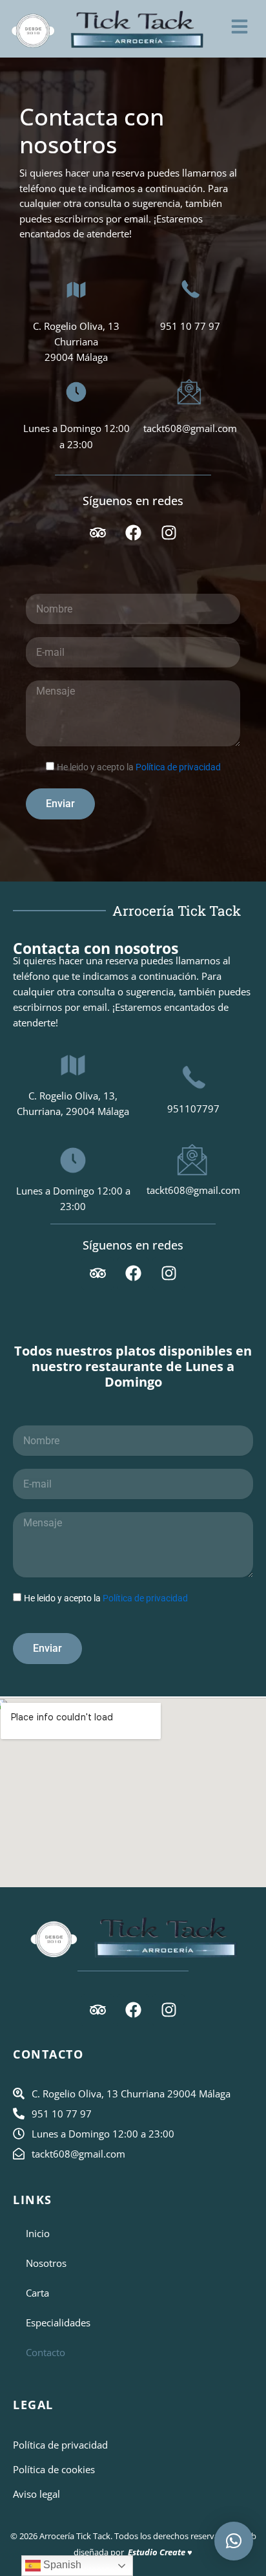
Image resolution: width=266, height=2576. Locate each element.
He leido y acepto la (139, 767)
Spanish (61, 2565)
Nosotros (46, 2263)
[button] (234, 2541)
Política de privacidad (178, 767)
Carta (37, 2293)
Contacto (46, 2352)
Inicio (38, 2233)
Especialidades (58, 2322)
